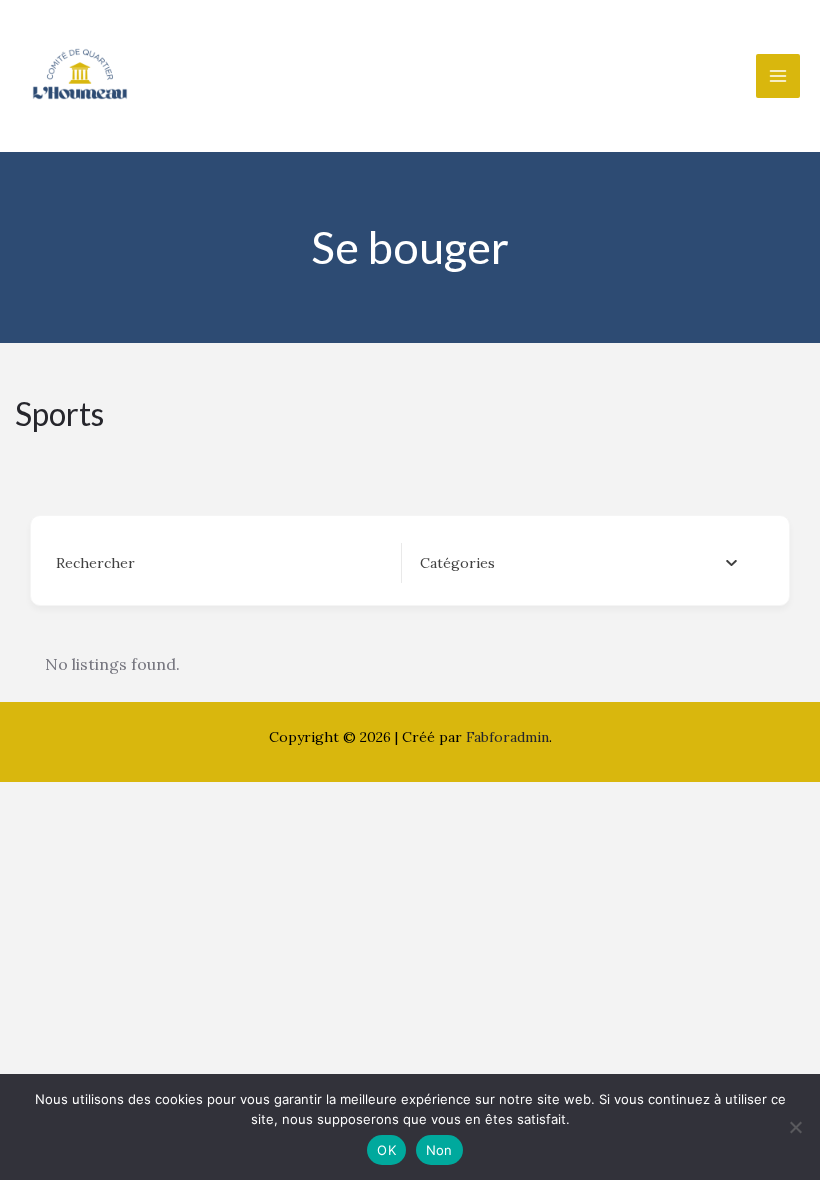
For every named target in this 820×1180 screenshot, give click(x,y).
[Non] (795, 1127)
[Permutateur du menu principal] (778, 76)
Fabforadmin (507, 737)
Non (439, 1150)
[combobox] (578, 563)
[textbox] (457, 563)
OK (386, 1150)
